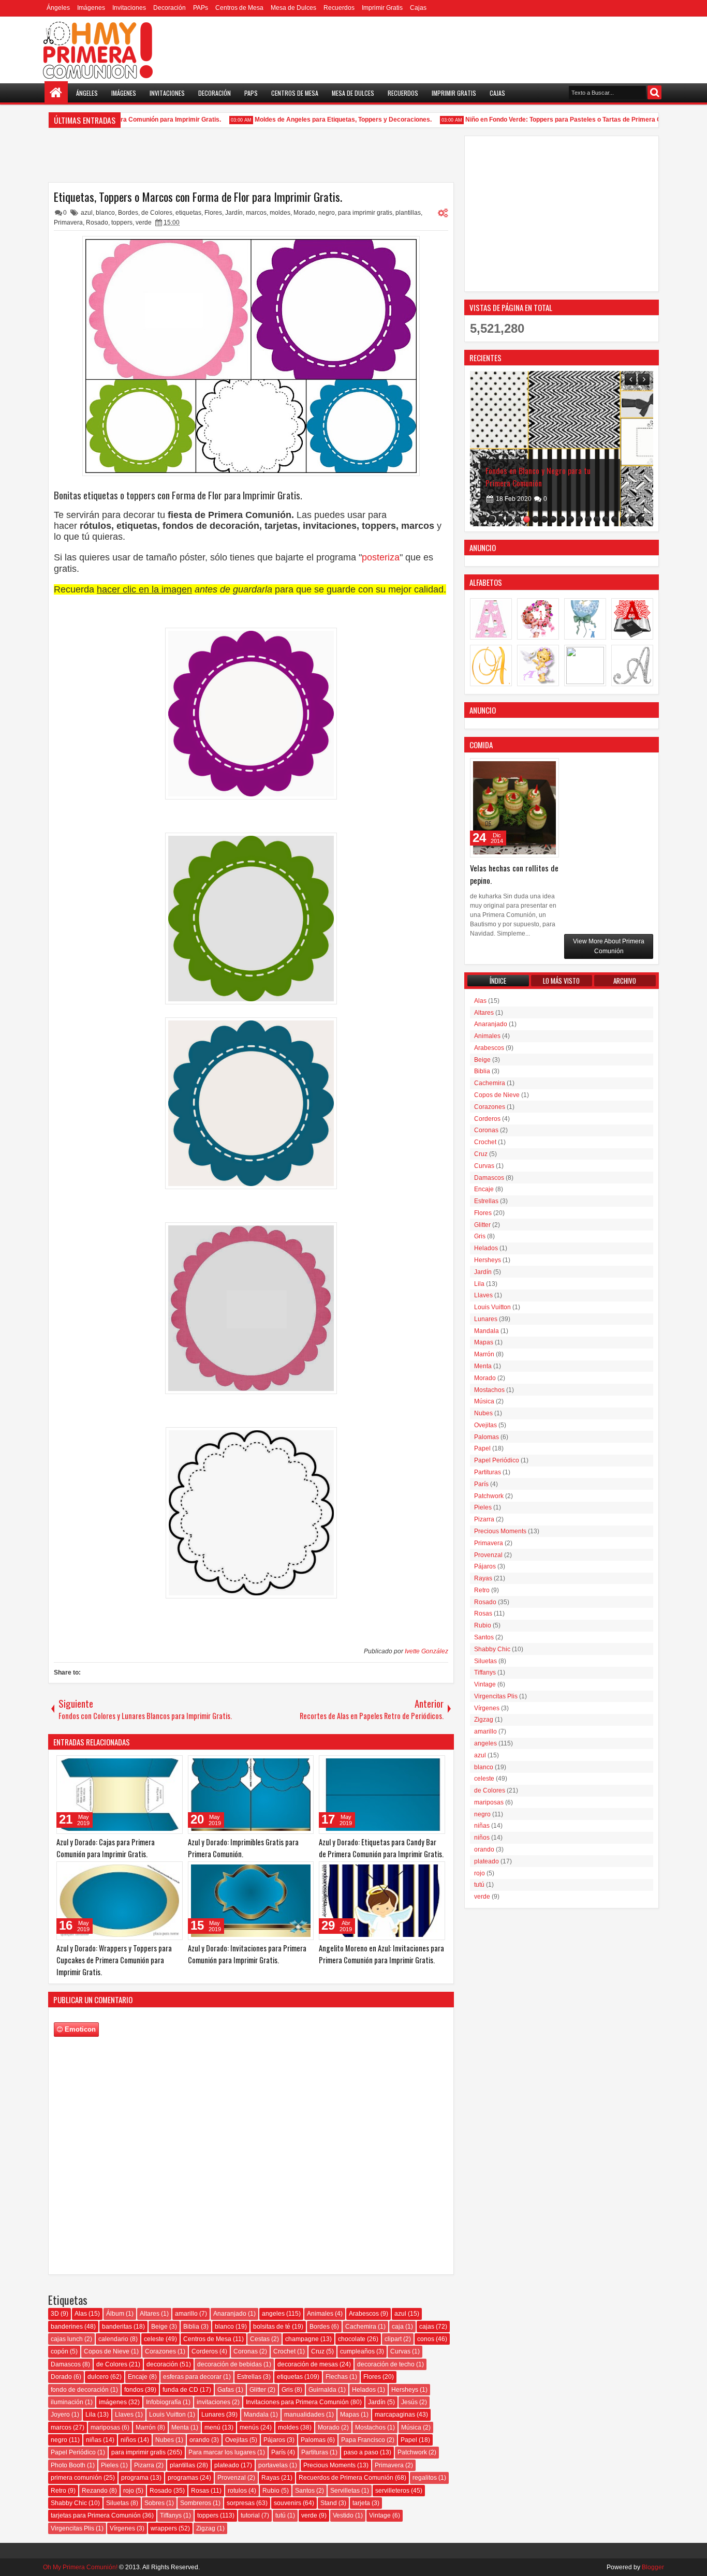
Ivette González (426, 1651)
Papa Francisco (363, 2440)
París (278, 2452)
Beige (159, 2327)
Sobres (154, 2503)
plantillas (408, 213)
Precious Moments (329, 2465)
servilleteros (392, 2491)
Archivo (625, 981)
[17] (623, 519)
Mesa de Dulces (293, 8)
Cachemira (361, 2327)
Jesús (409, 2402)
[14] (597, 519)
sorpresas (241, 2503)
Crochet (284, 2351)
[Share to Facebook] (149, 1766)
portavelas (273, 2465)
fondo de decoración (80, 2390)
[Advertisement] (562, 214)
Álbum (115, 2314)
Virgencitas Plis (72, 2528)
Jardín (234, 213)
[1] (483, 519)
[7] (535, 519)
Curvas (400, 2351)
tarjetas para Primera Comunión (96, 2515)
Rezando (95, 2491)
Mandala (256, 2415)
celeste (154, 2339)
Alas (81, 2314)
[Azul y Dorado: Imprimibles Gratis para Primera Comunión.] (251, 1795)
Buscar (654, 92)
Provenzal (232, 2478)
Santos (305, 2491)
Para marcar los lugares (222, 2452)
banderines (67, 2327)
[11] (571, 519)
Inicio (56, 93)
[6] (527, 519)
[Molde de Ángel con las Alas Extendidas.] (562, 449)
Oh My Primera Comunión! (80, 2567)
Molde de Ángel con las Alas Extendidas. (548, 470)
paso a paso (361, 2452)
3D (55, 2314)
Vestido (343, 2515)
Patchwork (412, 2452)
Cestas (260, 2339)
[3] (500, 519)
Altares (150, 2314)
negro (327, 213)
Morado (304, 213)
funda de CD (180, 2390)
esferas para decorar (192, 2377)
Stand (329, 2503)
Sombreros (196, 2503)
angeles (273, 2314)
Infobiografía (164, 2402)
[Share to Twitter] (160, 1766)
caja (398, 2327)
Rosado (97, 223)
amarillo (186, 2314)
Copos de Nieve (107, 2351)
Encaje (138, 2377)
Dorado (61, 2377)
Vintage (380, 2515)
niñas (94, 2440)
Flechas (337, 2377)
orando (200, 2440)
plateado (227, 2465)
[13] (588, 519)
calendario (113, 2339)
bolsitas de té (272, 2327)
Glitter (258, 2390)
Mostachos (370, 2427)
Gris (287, 2390)
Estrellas (249, 2377)
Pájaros (274, 2440)
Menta (180, 2427)
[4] (509, 519)
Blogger (653, 2567)
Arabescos (364, 2314)
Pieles (110, 2465)
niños (128, 2440)
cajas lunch (67, 2339)
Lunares (213, 2415)
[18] (632, 519)
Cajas (418, 8)
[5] (518, 519)
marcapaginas (395, 2415)
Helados (364, 2390)
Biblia (191, 2327)
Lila (91, 2415)
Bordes (128, 213)
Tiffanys (171, 2515)
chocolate (352, 2339)
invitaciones (213, 2402)
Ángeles (58, 8)
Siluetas (117, 2503)
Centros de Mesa (239, 8)
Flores (213, 213)
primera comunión (76, 2478)
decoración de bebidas (230, 2364)
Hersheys (405, 2390)
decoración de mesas (308, 2364)
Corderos (205, 2351)
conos (426, 2339)
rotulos (237, 2491)
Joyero (60, 2415)
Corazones (160, 2351)
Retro (58, 2491)
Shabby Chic (69, 2503)
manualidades (304, 2415)
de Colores (157, 213)
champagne (302, 2339)
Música (411, 2427)
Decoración (170, 8)
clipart (393, 2339)
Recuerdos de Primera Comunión (346, 2478)
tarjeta (361, 2503)
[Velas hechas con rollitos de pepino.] (514, 808)
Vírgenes (122, 2528)
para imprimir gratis (365, 213)
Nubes (165, 2440)
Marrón (146, 2427)
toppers (122, 223)
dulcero (98, 2377)
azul (87, 213)
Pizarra (144, 2465)
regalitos (425, 2478)
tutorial (250, 2515)
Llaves (124, 2415)
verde (144, 223)
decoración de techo (386, 2364)
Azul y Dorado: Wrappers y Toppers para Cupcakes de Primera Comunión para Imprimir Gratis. (114, 1960)
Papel (409, 2440)
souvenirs (288, 2503)
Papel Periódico (73, 2452)
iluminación (67, 2402)
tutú (281, 2515)
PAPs (201, 8)
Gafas (226, 2390)
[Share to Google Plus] (171, 1766)
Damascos (66, 2364)
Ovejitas (237, 2440)
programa (135, 2478)
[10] (562, 519)
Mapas (350, 2415)
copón (60, 2351)
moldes (280, 213)
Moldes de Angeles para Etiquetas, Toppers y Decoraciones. (322, 120)
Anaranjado (230, 2314)
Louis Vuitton (167, 2415)
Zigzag (206, 2528)
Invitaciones (129, 8)
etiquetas (188, 213)
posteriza (381, 557)
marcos (256, 213)
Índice (498, 981)
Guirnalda (322, 2390)
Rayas (270, 2478)
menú (212, 2427)
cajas (427, 2327)
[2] (491, 519)
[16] (615, 519)
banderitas (117, 2327)
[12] (579, 519)
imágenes (113, 2402)
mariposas (105, 2427)
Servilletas (345, 2491)
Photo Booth (68, 2465)
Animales (320, 2314)
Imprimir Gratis (382, 8)
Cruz (318, 2351)
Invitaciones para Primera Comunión (297, 2402)
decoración (162, 2364)
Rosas (200, 2491)
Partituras (315, 2452)
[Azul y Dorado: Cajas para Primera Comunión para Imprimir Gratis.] (120, 1795)
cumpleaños (357, 2351)
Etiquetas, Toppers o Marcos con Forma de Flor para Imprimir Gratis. (198, 197)
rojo (129, 2491)
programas (183, 2478)
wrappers (164, 2528)
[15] (606, 519)
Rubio (271, 2491)
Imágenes (91, 8)
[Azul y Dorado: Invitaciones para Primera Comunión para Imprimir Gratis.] (251, 1901)
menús (249, 2427)
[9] (553, 519)
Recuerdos (339, 8)
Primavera (68, 223)
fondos (134, 2390)
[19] (641, 519)
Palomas (313, 2440)
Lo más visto (561, 981)
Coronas (246, 2351)
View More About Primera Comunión (609, 946)
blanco (105, 213)
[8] (544, 519)
